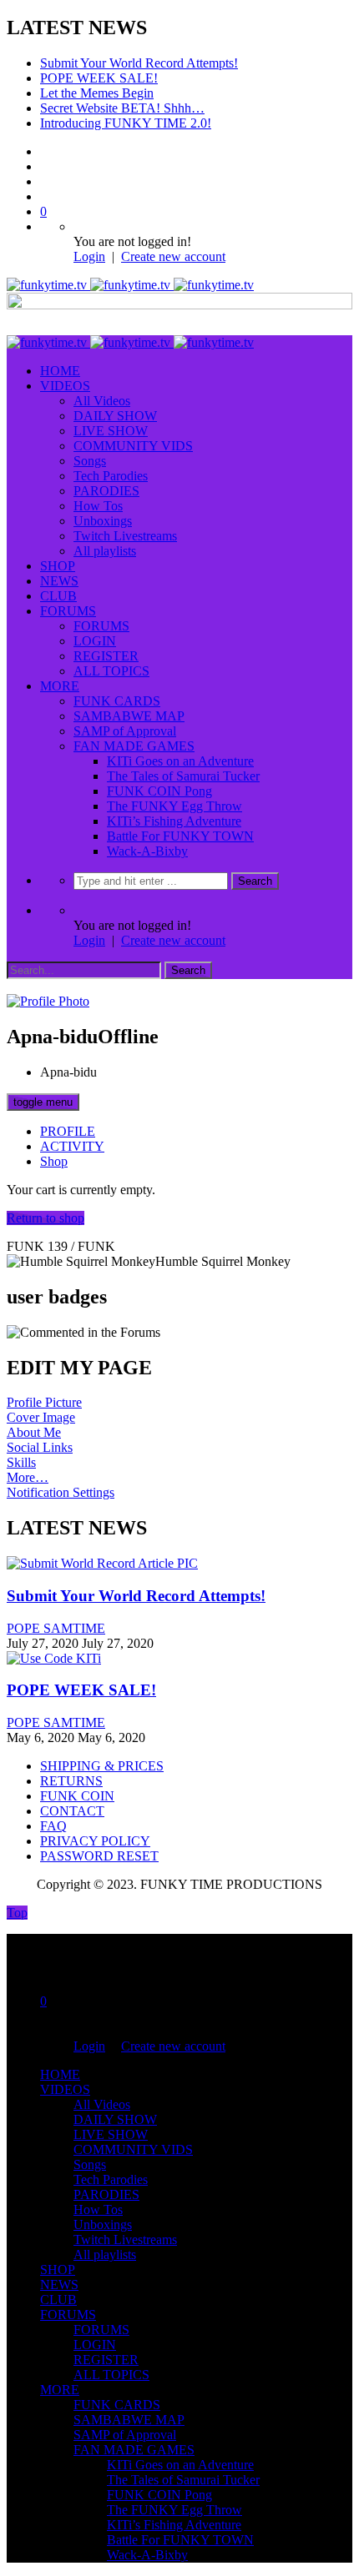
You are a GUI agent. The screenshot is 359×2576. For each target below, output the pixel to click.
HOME (60, 371)
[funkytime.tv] (130, 285)
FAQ (53, 1826)
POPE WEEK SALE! (99, 78)
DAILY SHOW (115, 416)
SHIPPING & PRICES (102, 1766)
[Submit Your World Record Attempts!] (102, 1563)
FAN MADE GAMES (134, 746)
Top (17, 1913)
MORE (60, 686)
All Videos (102, 401)
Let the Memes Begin (97, 93)
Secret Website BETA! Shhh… (122, 108)
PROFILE (68, 1131)
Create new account (173, 256)
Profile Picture (44, 1402)
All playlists (105, 551)
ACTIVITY (72, 1146)
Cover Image (41, 1417)
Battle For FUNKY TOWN (180, 836)
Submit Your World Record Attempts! (139, 63)
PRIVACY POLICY (95, 1841)
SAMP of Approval (125, 731)
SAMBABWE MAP (129, 716)
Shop (54, 1161)
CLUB (58, 596)
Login (89, 256)
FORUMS (68, 611)
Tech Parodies (111, 476)
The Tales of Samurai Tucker (183, 776)
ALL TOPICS (111, 671)
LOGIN (95, 641)
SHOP (58, 566)
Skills (21, 1462)
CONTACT (72, 1811)
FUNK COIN (77, 1796)
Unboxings (103, 521)
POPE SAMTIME (56, 1628)
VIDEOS (65, 386)
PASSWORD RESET (99, 1856)
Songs (90, 461)
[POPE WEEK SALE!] (54, 1658)
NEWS (59, 581)
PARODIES (106, 491)
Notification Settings (61, 1492)
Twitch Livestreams (125, 536)
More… (28, 1477)
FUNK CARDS (117, 701)
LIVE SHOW (111, 431)
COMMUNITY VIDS (133, 446)
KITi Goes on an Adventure (180, 761)
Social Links (40, 1447)
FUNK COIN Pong (159, 791)
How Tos (98, 506)
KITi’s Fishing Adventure (174, 821)
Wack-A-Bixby (147, 851)
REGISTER (106, 656)
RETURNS (71, 1781)
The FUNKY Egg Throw (174, 806)
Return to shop (46, 1218)
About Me (34, 1432)
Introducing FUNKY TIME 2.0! (126, 123)
